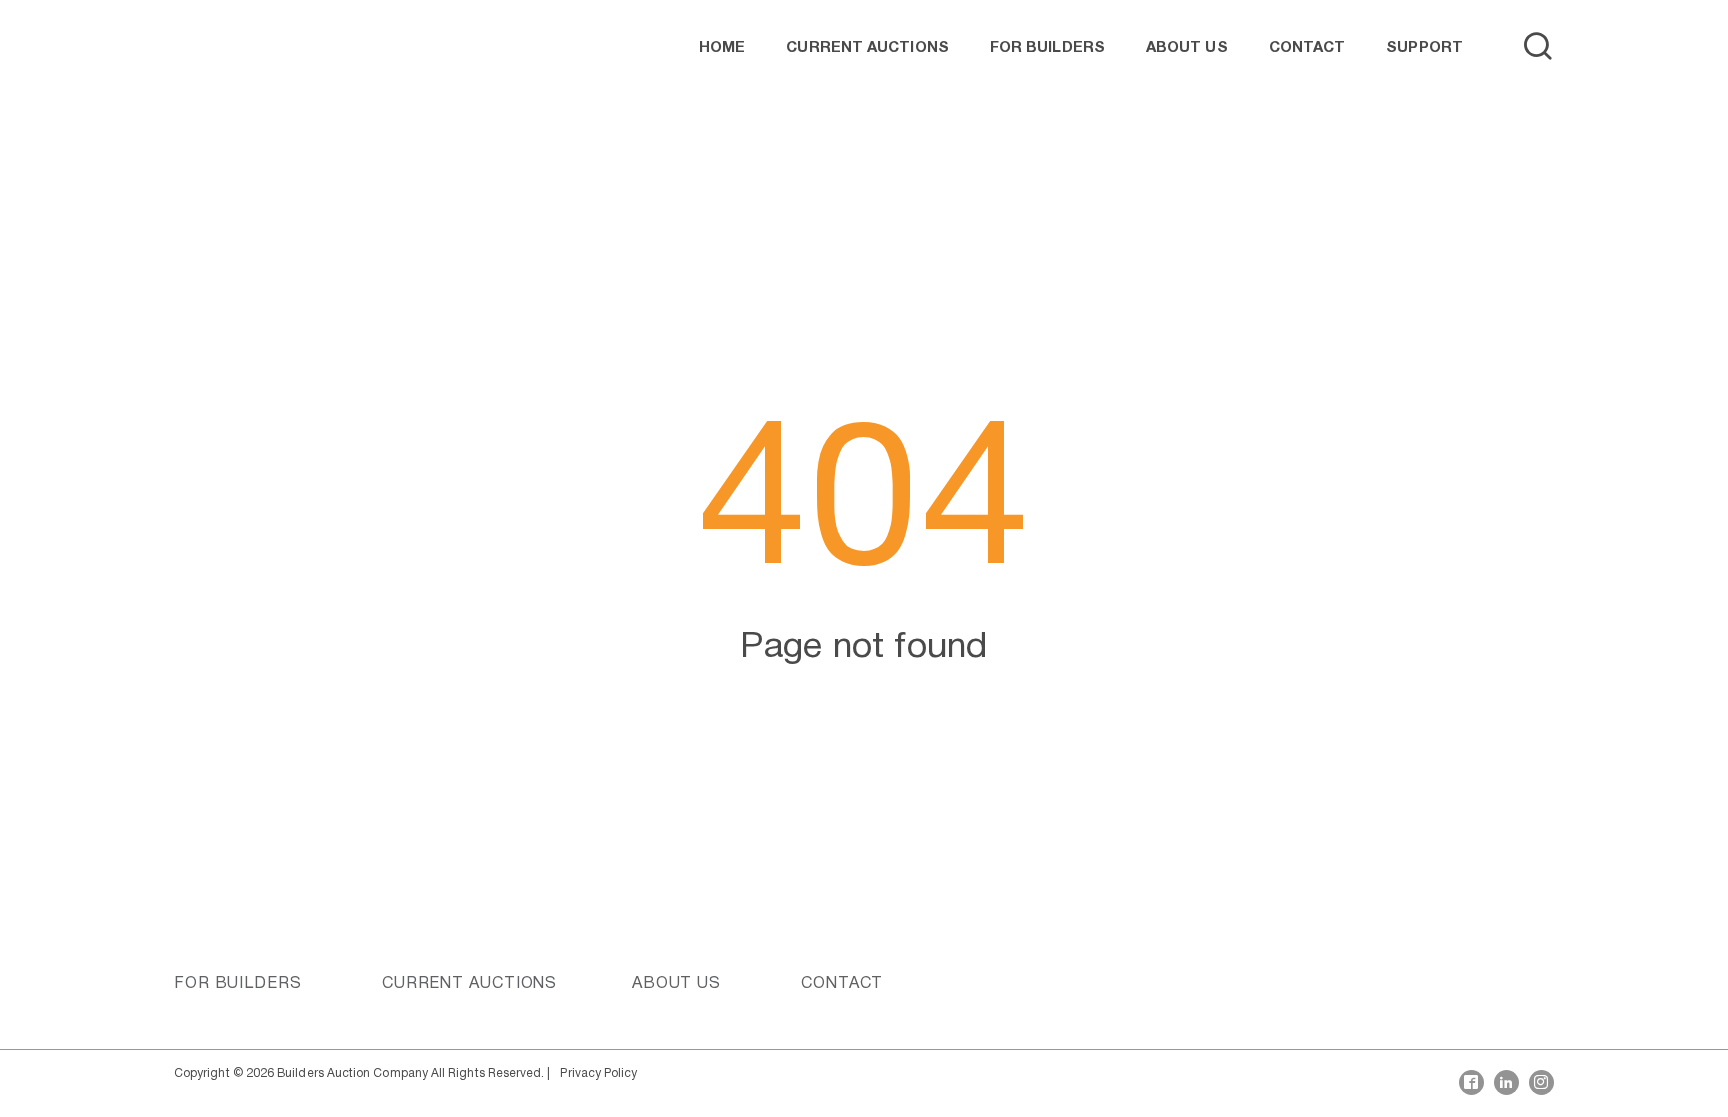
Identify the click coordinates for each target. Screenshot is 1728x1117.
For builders (1047, 48)
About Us (1187, 48)
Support (1424, 48)
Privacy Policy (598, 1073)
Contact (1307, 48)
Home (722, 48)
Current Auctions (867, 48)
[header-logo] (234, 48)
